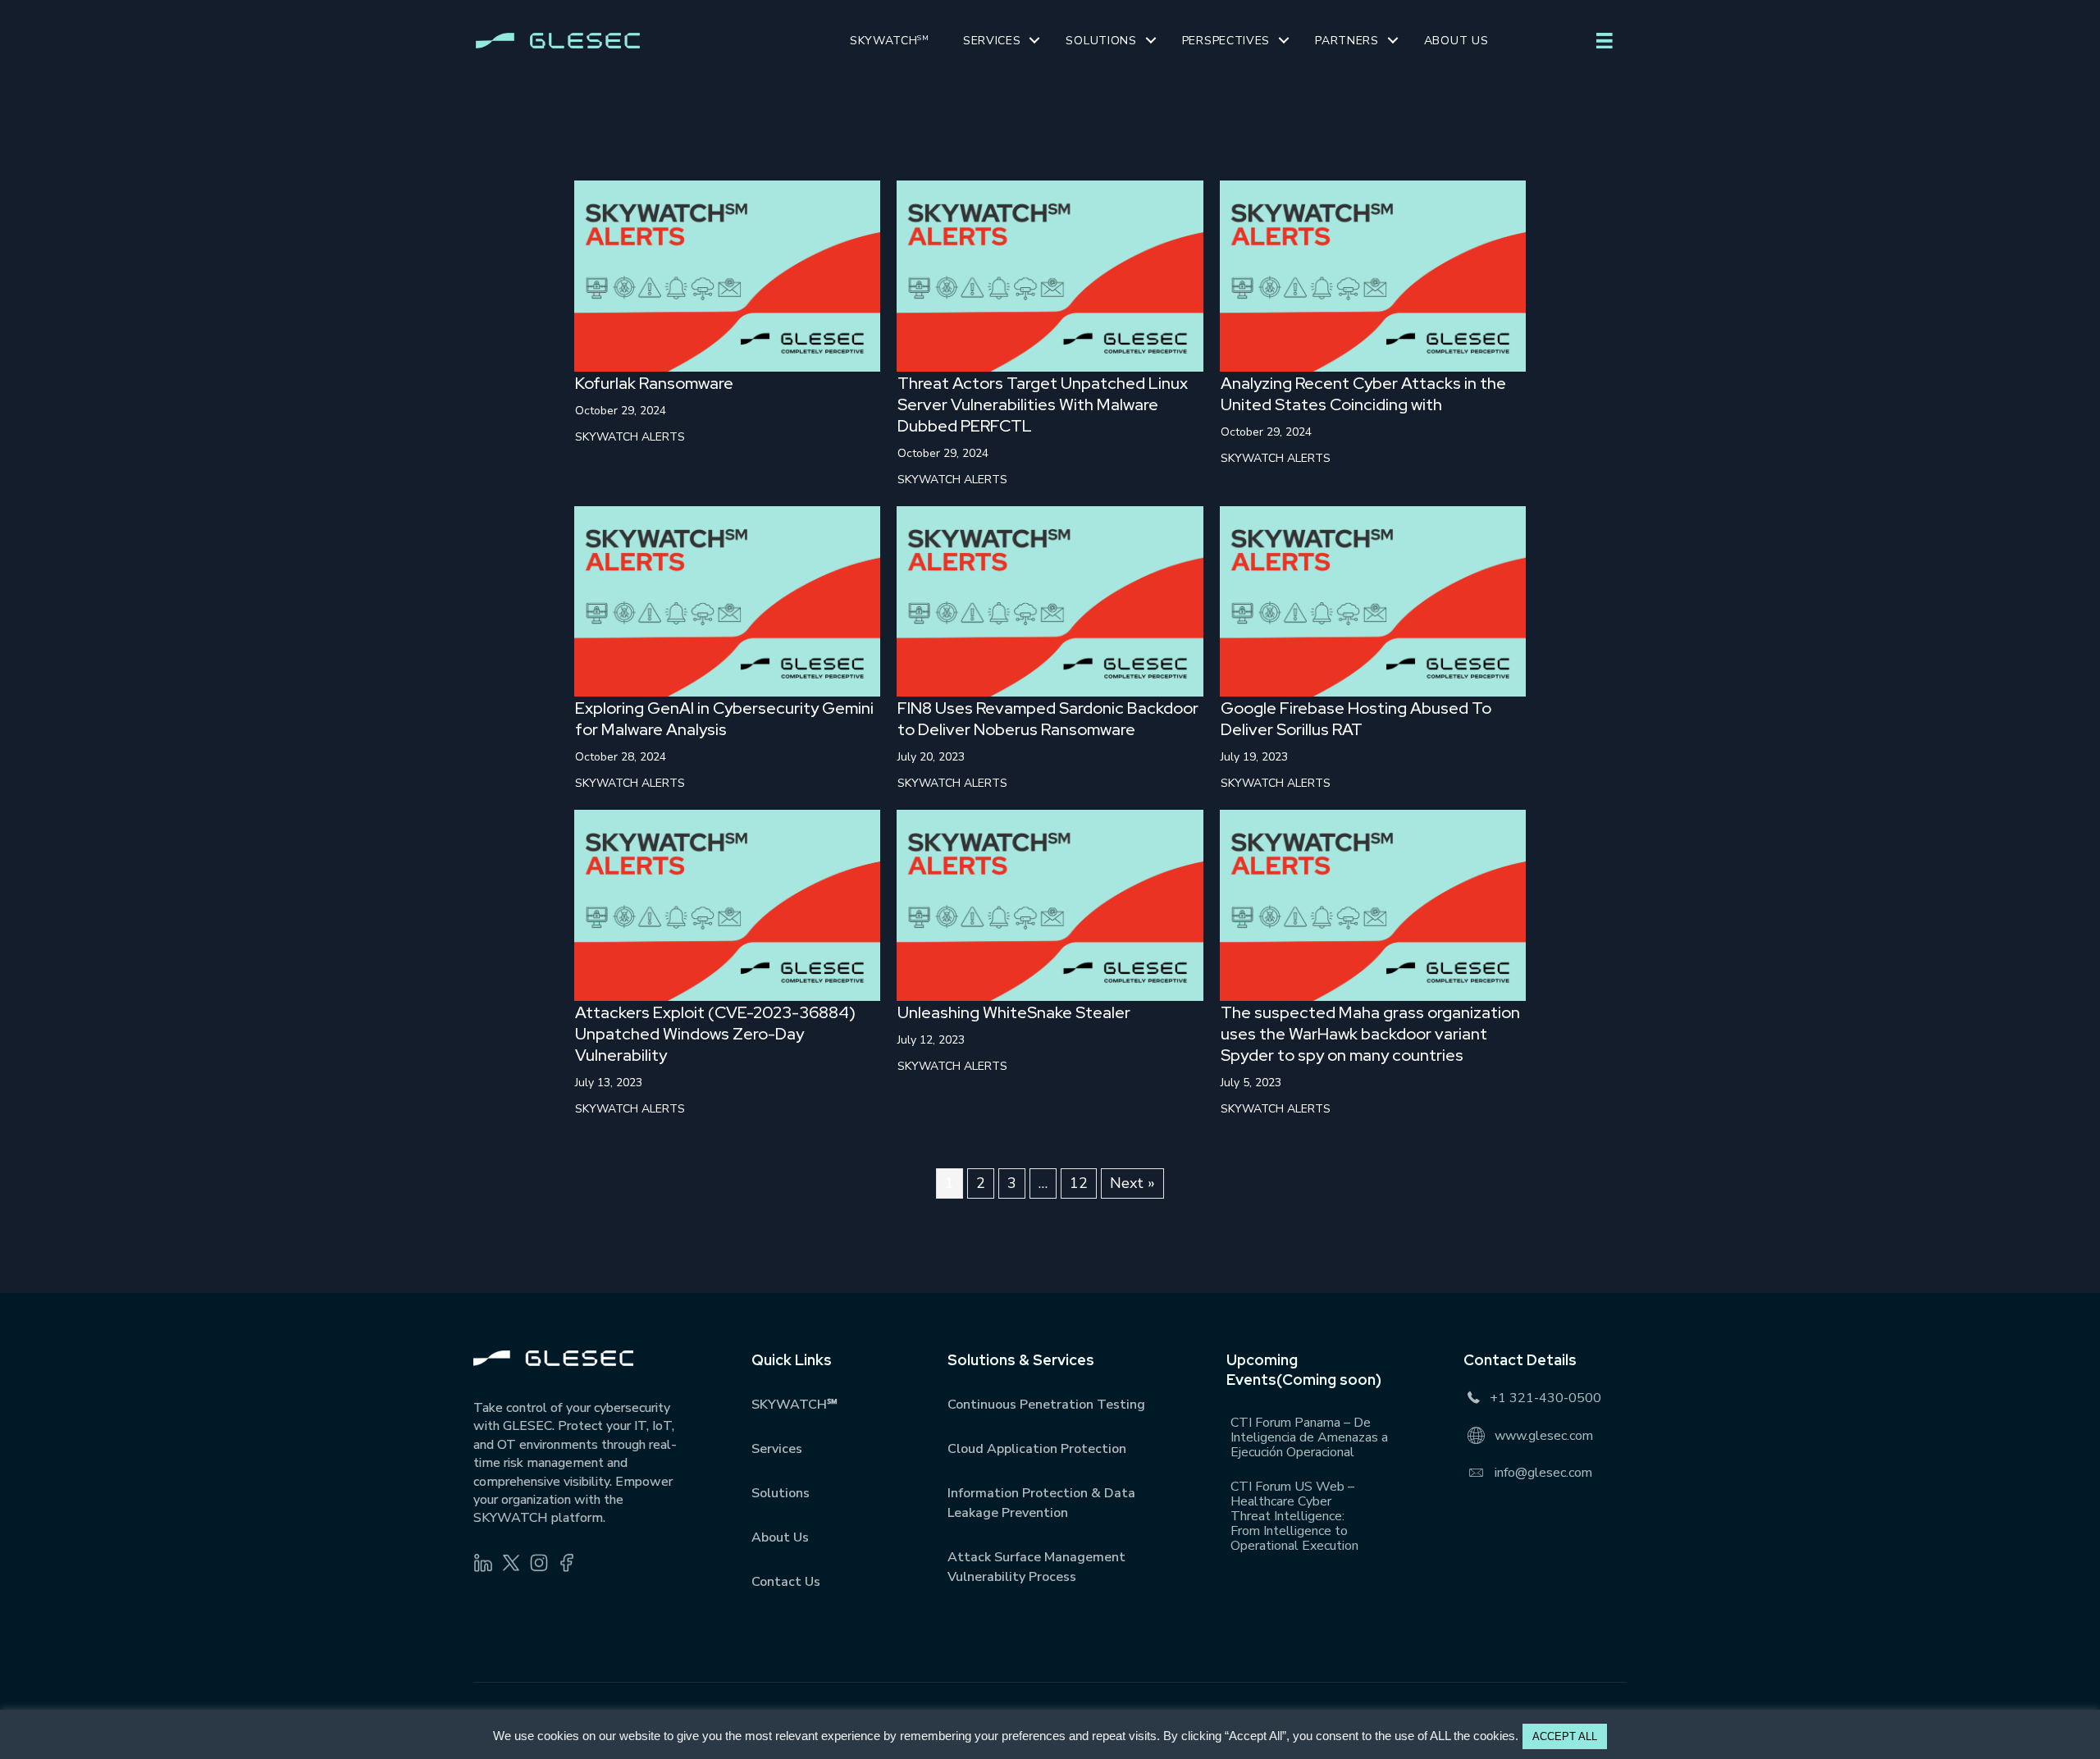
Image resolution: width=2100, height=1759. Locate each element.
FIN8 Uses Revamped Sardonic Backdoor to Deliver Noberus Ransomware (1048, 719)
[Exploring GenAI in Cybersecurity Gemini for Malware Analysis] (727, 600)
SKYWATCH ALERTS (630, 437)
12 (1079, 1183)
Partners (1347, 41)
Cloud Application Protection (1037, 1449)
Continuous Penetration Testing (1046, 1405)
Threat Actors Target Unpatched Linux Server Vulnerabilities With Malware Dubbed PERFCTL (1043, 404)
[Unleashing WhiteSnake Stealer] (1050, 904)
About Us (1456, 41)
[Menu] (1605, 41)
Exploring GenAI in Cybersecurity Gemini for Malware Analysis (724, 719)
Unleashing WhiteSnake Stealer (1014, 1012)
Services (992, 41)
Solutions (1101, 41)
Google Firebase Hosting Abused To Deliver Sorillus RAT (1356, 719)
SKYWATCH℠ (794, 1405)
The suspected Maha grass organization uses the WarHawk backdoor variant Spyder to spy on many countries (1370, 1034)
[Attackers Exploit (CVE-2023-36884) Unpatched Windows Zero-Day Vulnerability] (727, 904)
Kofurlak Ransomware (654, 383)
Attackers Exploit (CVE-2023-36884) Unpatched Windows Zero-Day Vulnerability (715, 1034)
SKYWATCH (890, 41)
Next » (1132, 1183)
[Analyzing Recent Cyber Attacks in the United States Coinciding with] (1373, 275)
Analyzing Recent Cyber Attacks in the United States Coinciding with (1363, 394)
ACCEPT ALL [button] (1565, 1736)
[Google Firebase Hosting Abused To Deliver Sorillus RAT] (1373, 600)
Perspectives (1226, 41)
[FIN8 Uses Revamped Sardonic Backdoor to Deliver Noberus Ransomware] (1050, 600)
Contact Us (786, 1582)
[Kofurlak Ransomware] (727, 275)
